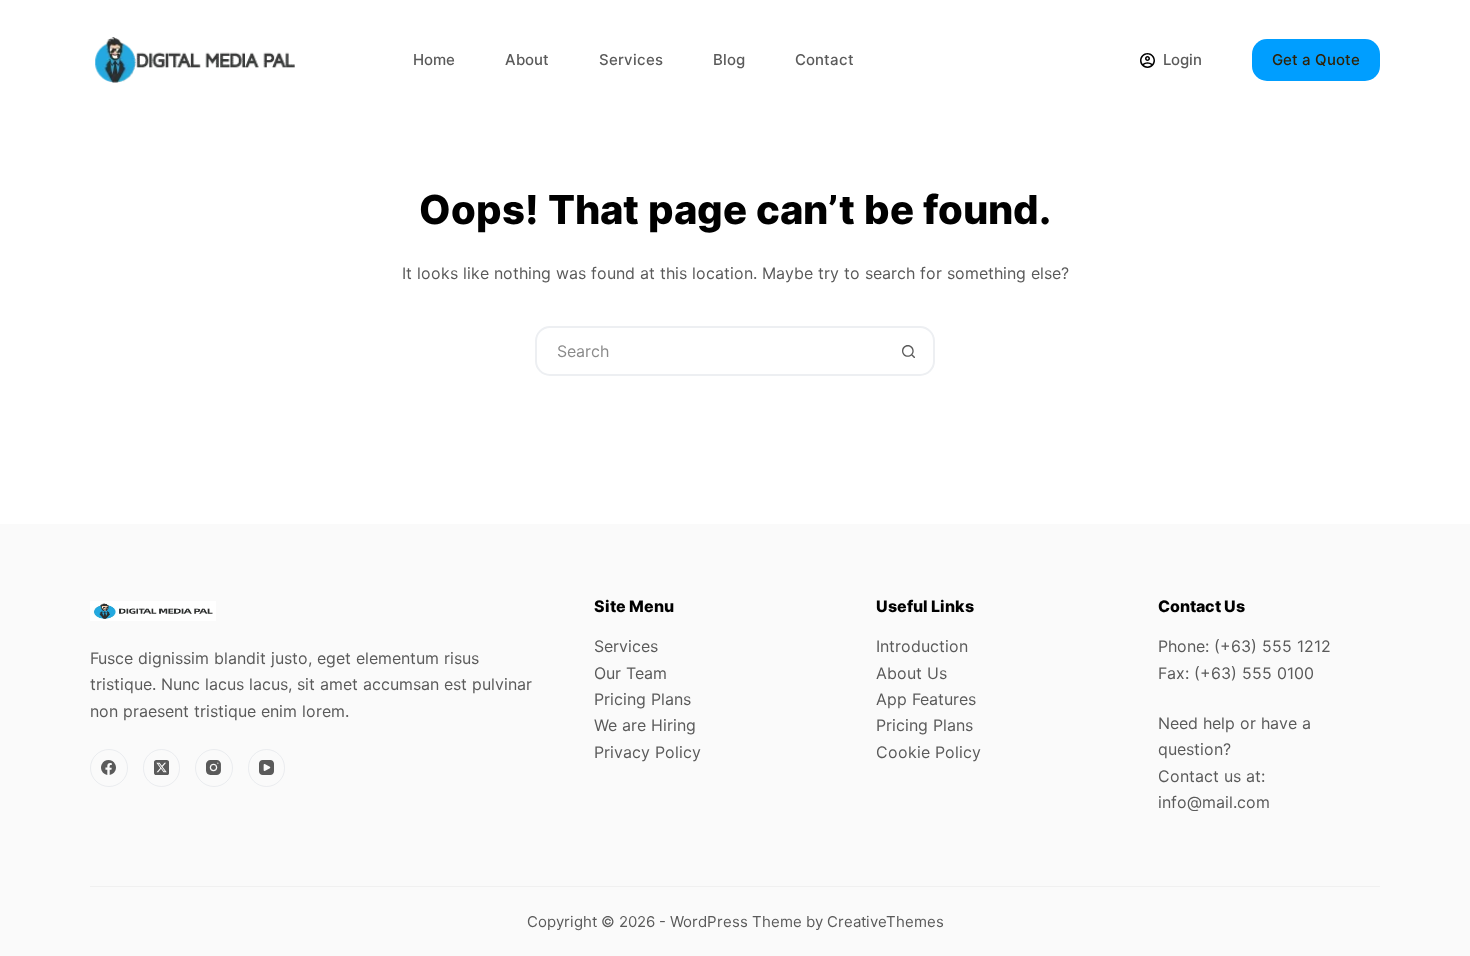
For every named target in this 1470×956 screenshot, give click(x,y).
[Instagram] (214, 768)
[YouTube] (267, 768)
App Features (926, 699)
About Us (911, 673)
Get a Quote (1316, 59)
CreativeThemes (885, 921)
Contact (824, 59)
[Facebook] (109, 768)
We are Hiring (645, 725)
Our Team (630, 673)
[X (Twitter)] (162, 768)
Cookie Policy (928, 752)
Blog (729, 59)
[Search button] (908, 351)
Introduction (922, 646)
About (527, 59)
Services (631, 59)
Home (434, 59)
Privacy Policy (647, 752)
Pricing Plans (642, 699)
